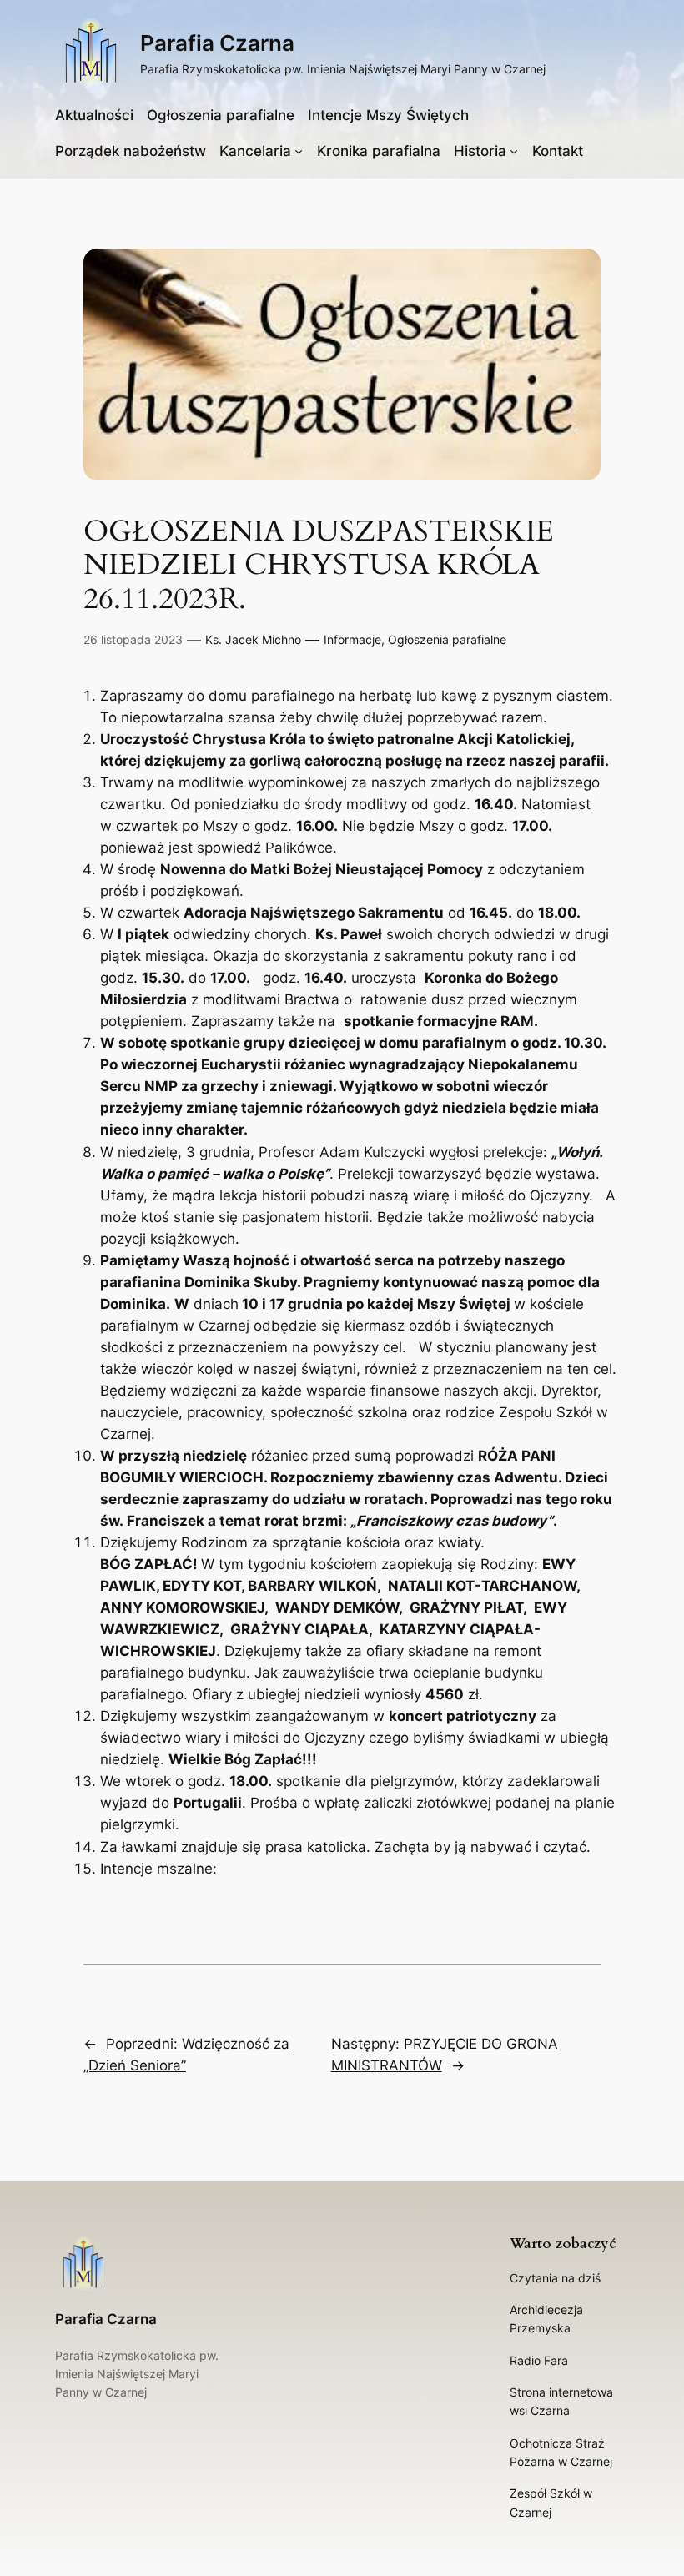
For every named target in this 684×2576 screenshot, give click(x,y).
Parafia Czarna (217, 43)
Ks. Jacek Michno (253, 639)
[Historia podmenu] (514, 151)
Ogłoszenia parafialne (447, 639)
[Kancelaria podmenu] (299, 151)
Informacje (352, 639)
